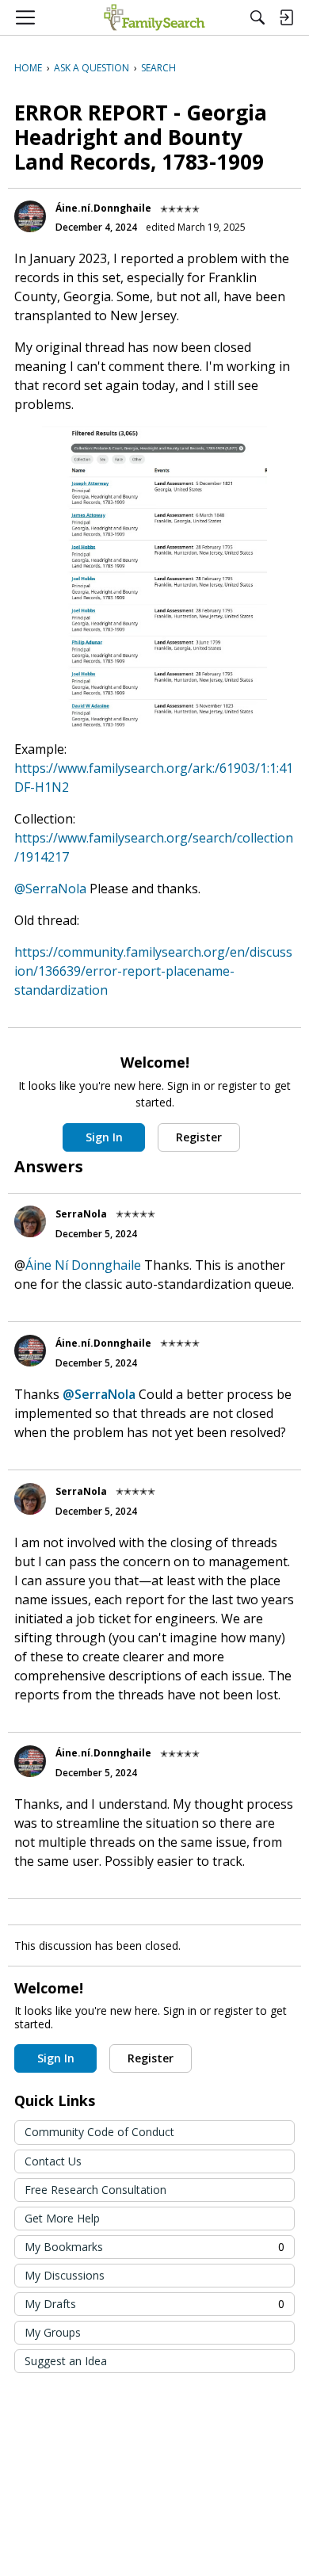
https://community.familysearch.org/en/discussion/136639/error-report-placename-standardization (153, 971)
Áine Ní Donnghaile (83, 1265)
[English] (154, 17)
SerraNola (81, 1214)
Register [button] (199, 1137)
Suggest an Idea (66, 2361)
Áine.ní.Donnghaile (103, 208)
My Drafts (154, 2304)
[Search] (257, 17)
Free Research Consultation (95, 2190)
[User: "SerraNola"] (30, 1221)
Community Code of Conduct (99, 2132)
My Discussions (65, 2275)
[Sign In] (286, 17)
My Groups (53, 2332)
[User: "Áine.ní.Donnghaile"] (30, 216)
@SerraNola (50, 889)
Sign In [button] (104, 1137)
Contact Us (53, 2161)
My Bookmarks (154, 2247)
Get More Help (62, 2218)
